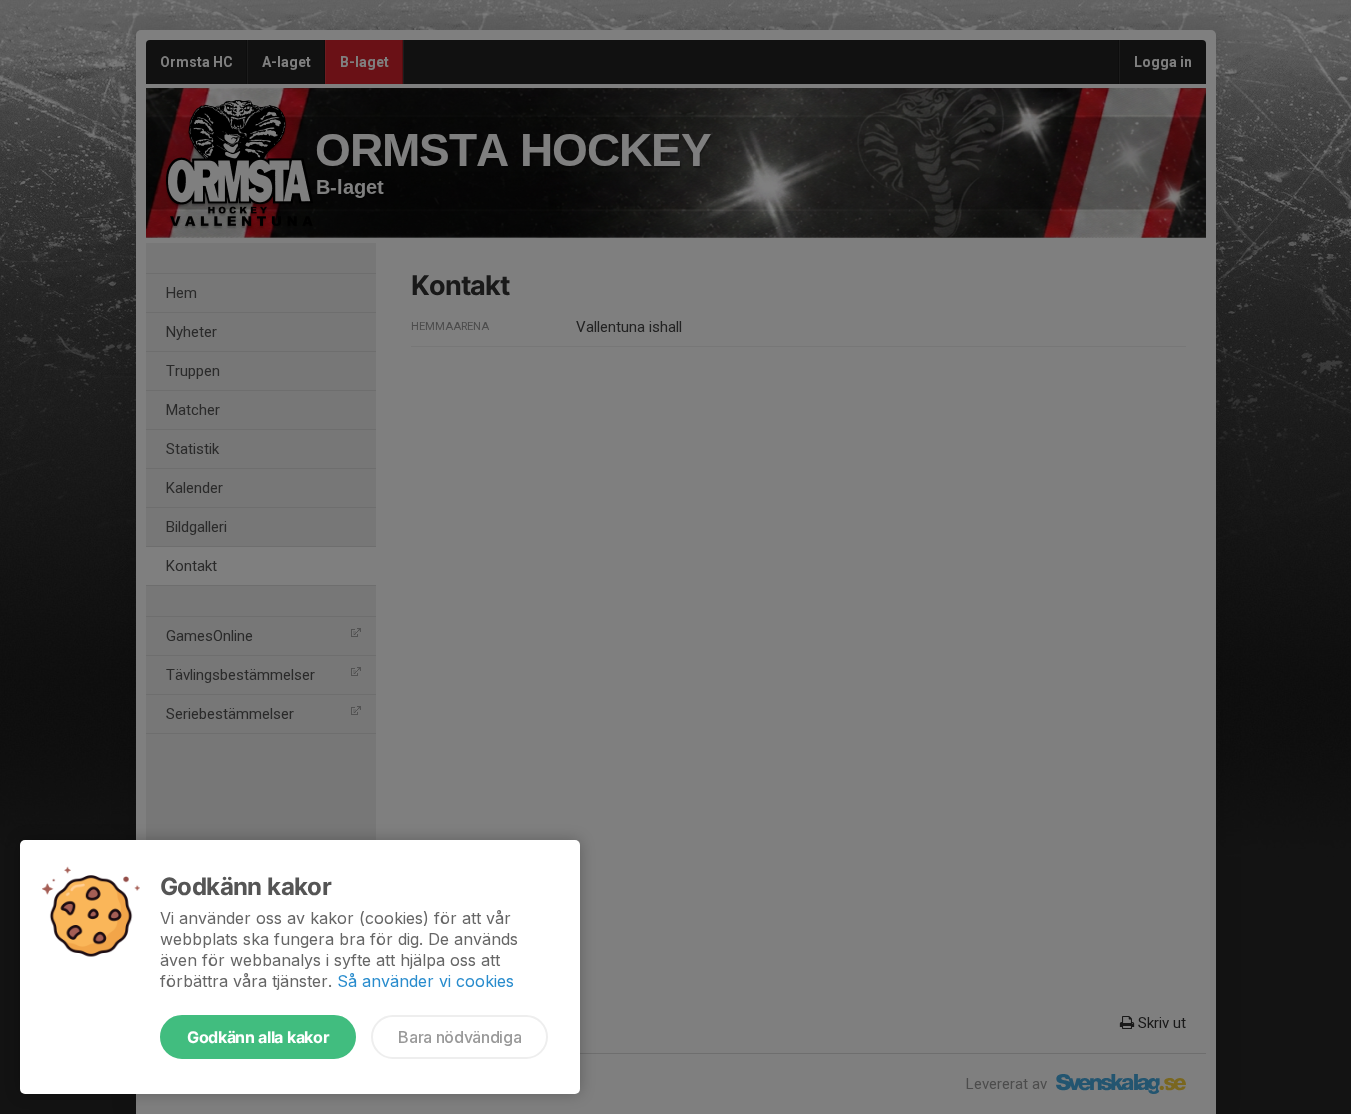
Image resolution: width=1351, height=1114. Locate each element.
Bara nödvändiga (459, 1037)
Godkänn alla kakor (258, 1037)
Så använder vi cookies (425, 981)
